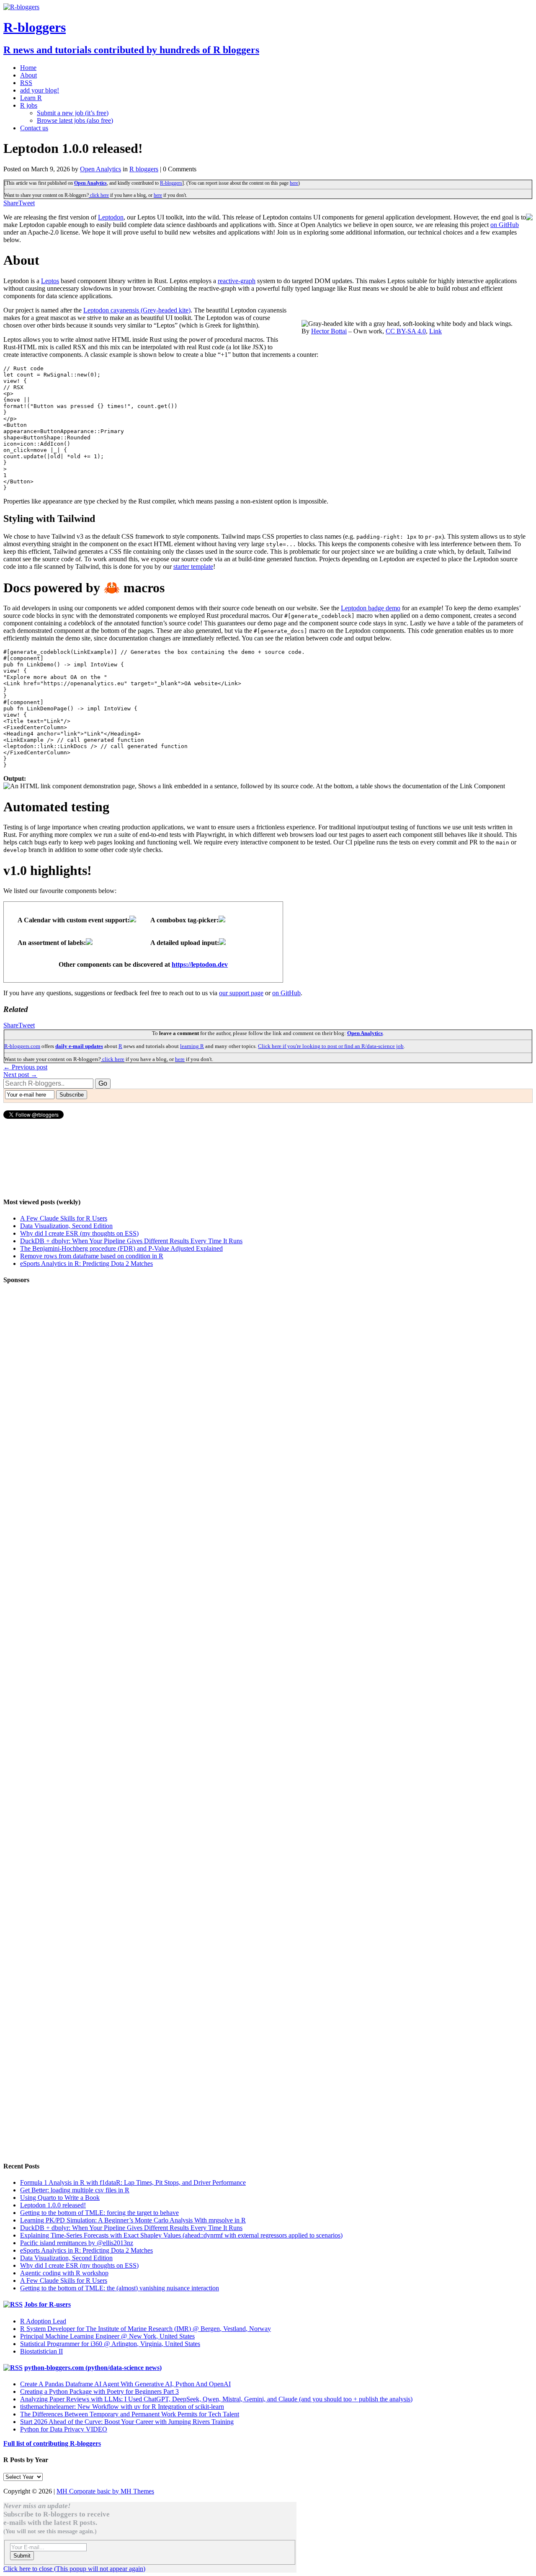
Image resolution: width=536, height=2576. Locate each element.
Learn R (31, 98)
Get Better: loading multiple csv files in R (75, 2190)
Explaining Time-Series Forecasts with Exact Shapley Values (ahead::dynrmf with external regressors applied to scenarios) (181, 2235)
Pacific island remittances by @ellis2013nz (77, 2243)
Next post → (20, 1075)
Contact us (34, 128)
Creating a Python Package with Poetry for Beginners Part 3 (99, 2391)
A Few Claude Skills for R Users (64, 1218)
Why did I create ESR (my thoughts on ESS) (79, 1233)
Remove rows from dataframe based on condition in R (92, 1256)
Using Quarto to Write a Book (60, 2198)
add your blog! (40, 90)
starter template (193, 567)
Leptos (50, 281)
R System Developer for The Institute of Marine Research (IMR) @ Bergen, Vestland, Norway (146, 2329)
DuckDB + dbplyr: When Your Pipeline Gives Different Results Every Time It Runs (131, 1241)
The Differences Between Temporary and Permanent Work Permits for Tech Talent (130, 2414)
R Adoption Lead (43, 2321)
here (294, 183)
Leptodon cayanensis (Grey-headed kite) (137, 310)
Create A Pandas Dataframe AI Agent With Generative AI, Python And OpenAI (125, 2384)
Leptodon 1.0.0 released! (53, 2205)
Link (435, 331)
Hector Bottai (329, 331)
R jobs (29, 105)
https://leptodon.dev (200, 964)
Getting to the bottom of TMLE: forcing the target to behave (99, 2213)
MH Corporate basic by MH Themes (105, 2491)
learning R (192, 1046)
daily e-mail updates (79, 1046)
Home (28, 68)
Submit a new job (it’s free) (73, 113)
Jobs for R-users (48, 2304)
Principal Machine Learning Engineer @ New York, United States (107, 2336)
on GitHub (505, 225)
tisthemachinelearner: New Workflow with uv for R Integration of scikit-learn (122, 2407)
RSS (26, 83)
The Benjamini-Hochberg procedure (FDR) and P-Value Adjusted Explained (121, 1248)
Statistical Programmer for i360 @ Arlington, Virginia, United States (110, 2344)
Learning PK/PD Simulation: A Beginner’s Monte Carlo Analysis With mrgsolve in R (133, 2220)
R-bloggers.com (22, 1046)
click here (99, 195)
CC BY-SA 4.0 (406, 331)
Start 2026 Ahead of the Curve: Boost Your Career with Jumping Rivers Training (127, 2422)
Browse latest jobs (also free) (75, 120)
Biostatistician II (41, 2351)
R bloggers (144, 169)
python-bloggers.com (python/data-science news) (93, 2368)
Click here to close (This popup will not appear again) (74, 2569)
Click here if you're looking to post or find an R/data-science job (331, 1046)
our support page (241, 993)
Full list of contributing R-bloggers (52, 2443)
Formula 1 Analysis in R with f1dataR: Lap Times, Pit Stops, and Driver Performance (133, 2182)
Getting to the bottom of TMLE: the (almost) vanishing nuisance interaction (120, 2288)
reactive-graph (237, 281)
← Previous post (25, 1067)
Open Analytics (100, 169)
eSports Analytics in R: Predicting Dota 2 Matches (86, 1263)
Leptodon (111, 217)
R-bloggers (171, 183)
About (28, 75)
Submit (22, 2556)
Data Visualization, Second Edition (66, 1226)
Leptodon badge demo (371, 608)
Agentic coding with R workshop (64, 2273)
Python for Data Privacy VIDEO (64, 2429)
